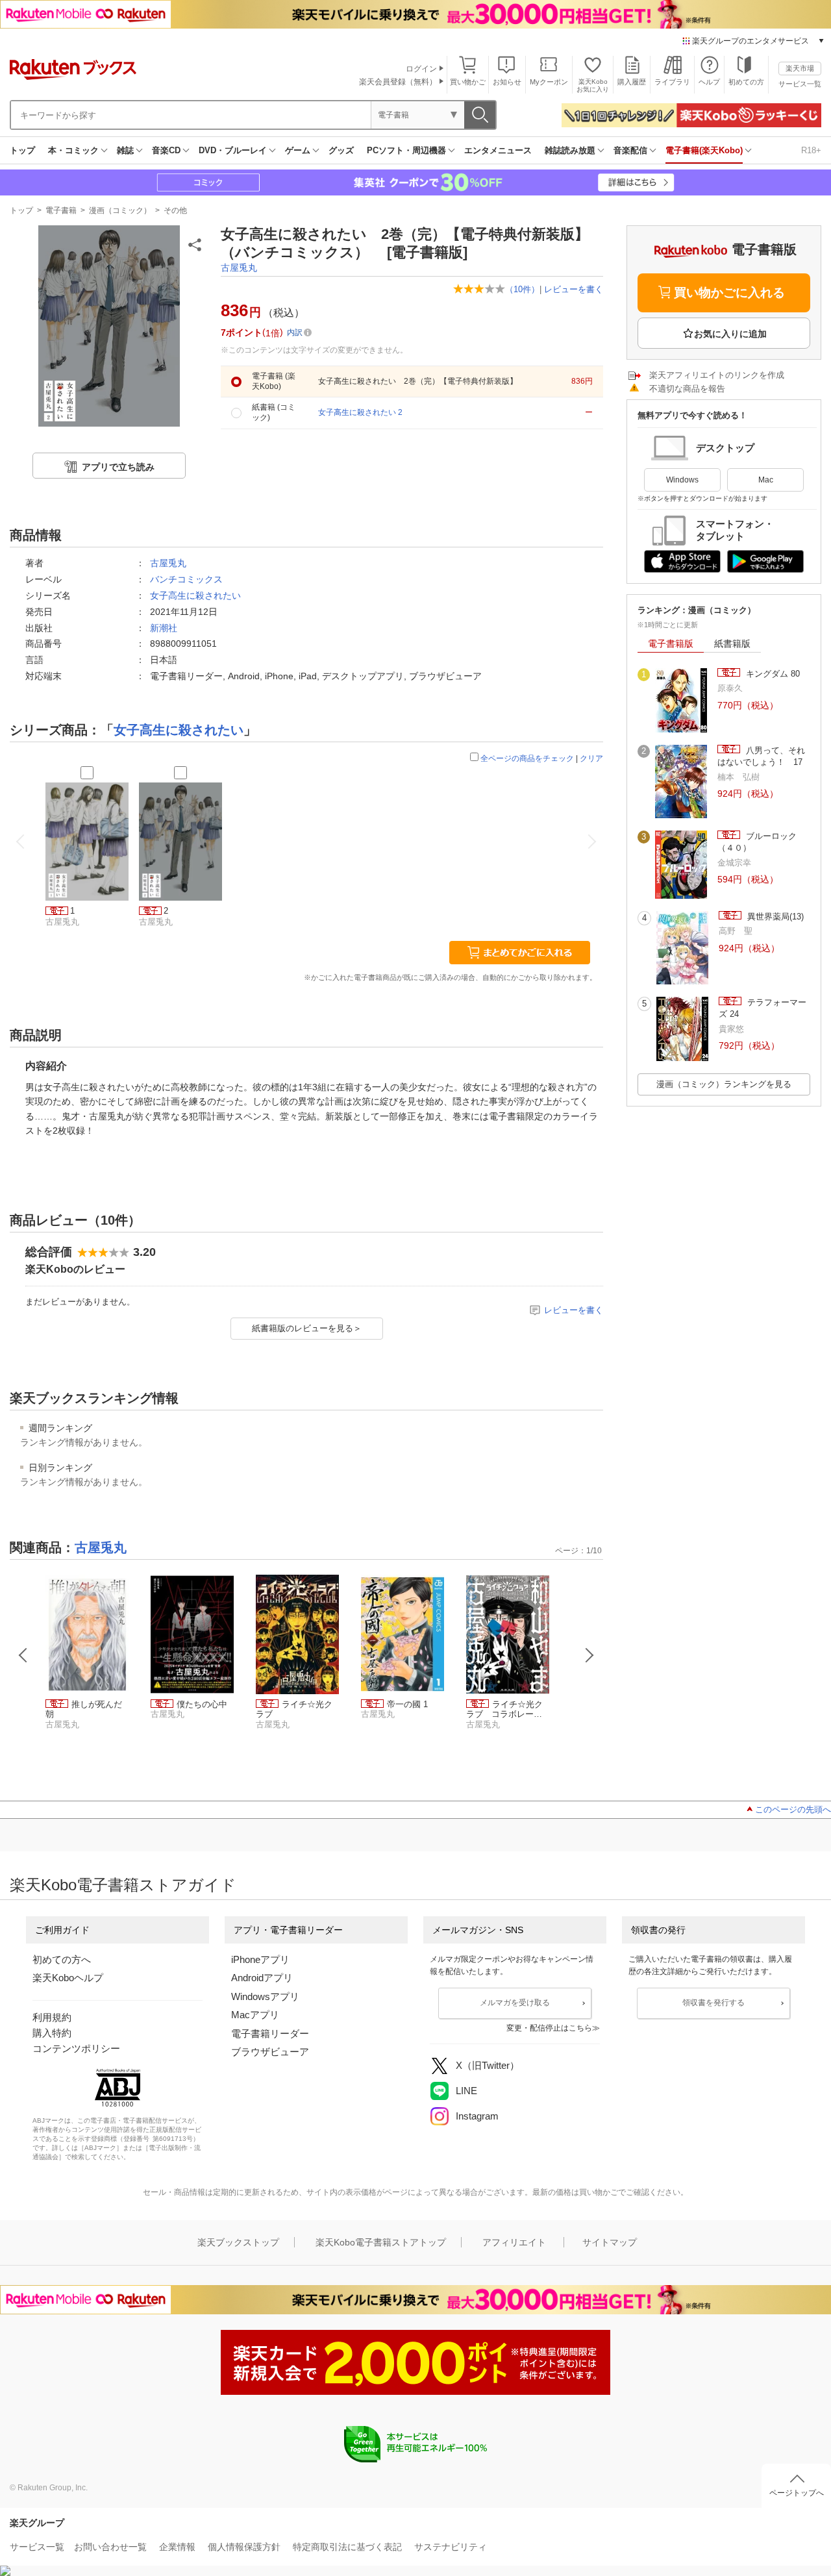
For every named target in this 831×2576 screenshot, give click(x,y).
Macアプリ (255, 2015)
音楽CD (166, 150)
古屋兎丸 (239, 268)
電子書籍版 (671, 644)
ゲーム (298, 150)
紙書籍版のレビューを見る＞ (307, 1328)
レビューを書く (574, 289)
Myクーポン (549, 82)
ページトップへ (797, 2493)
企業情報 (177, 2547)
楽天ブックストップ (238, 2242)
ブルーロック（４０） (757, 842)
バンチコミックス (186, 579)
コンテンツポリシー (76, 2048)
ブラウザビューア (270, 2052)
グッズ (341, 150)
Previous (23, 1655)
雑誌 (125, 150)
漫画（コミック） (120, 210)
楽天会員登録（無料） (398, 82)
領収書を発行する (713, 2003)
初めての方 (746, 82)
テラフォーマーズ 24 (763, 1008)
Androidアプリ (262, 1978)
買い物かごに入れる (729, 293)
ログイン (421, 69)
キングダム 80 (772, 674)
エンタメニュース (498, 150)
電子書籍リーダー (270, 2033)
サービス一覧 (800, 84)
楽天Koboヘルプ (68, 1978)
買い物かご (468, 82)
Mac (766, 480)
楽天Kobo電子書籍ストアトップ (381, 2242)
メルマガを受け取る (515, 2003)
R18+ (811, 150)
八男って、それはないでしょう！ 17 (761, 756)
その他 (175, 210)
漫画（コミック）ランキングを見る (724, 1084)
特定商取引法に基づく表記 (347, 2547)
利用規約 (52, 2017)
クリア (591, 758)
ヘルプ (709, 82)
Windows (682, 480)
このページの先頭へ (793, 1809)
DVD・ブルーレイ (233, 150)
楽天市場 (800, 68)
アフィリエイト (514, 2242)
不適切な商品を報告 (687, 389)
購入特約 (52, 2033)
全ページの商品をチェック (527, 758)
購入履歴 (632, 82)
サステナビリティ (451, 2547)
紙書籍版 (732, 644)
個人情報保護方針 (244, 2547)
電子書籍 (61, 210)
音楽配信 (630, 150)
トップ (22, 150)
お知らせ (507, 82)
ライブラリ (672, 82)
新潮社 (164, 628)
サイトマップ (610, 2242)
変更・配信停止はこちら (549, 2028)
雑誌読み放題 (570, 150)
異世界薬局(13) (774, 917)
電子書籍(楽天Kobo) (704, 150)
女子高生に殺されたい (195, 595)
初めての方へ (62, 1959)
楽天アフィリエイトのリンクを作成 (717, 375)
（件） (522, 289)
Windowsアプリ (265, 1996)
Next (589, 1655)
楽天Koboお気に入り (593, 85)
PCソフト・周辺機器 (406, 150)
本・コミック (73, 150)
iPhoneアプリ (260, 1959)
